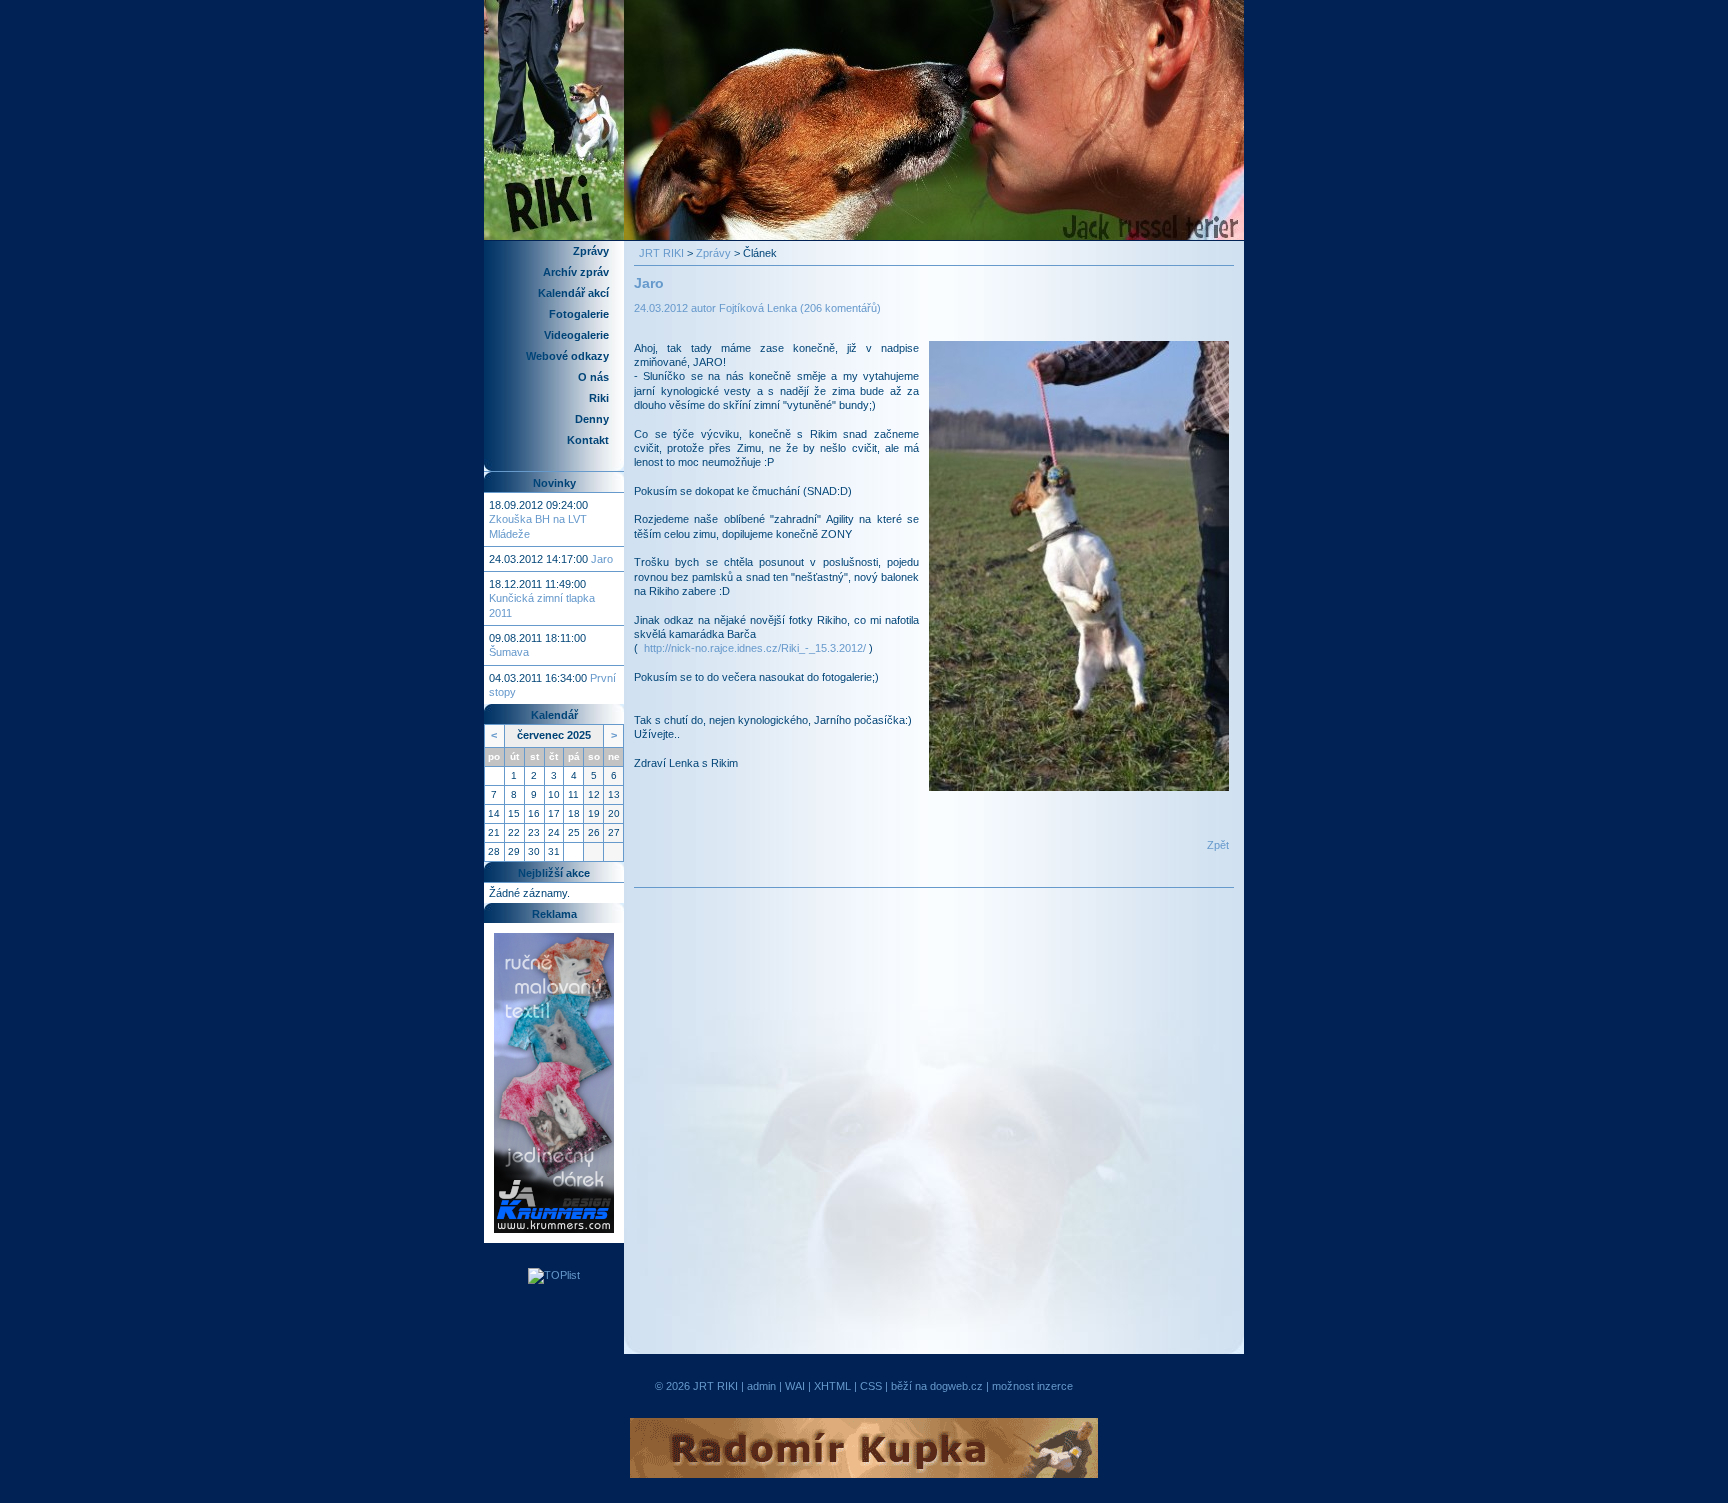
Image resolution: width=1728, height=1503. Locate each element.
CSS (871, 1386)
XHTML (832, 1386)
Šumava (509, 652)
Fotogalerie (579, 314)
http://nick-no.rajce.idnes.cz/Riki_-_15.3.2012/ (755, 648)
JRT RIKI (661, 253)
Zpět (1218, 845)
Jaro (602, 559)
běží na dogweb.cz (937, 1386)
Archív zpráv (576, 272)
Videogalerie (576, 335)
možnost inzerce (1032, 1386)
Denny (592, 419)
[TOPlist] (554, 1275)
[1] (1079, 565)
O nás (593, 377)
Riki (599, 398)
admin (761, 1386)
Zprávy (591, 251)
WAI (795, 1386)
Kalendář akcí (573, 293)
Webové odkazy (567, 356)
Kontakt (588, 440)
